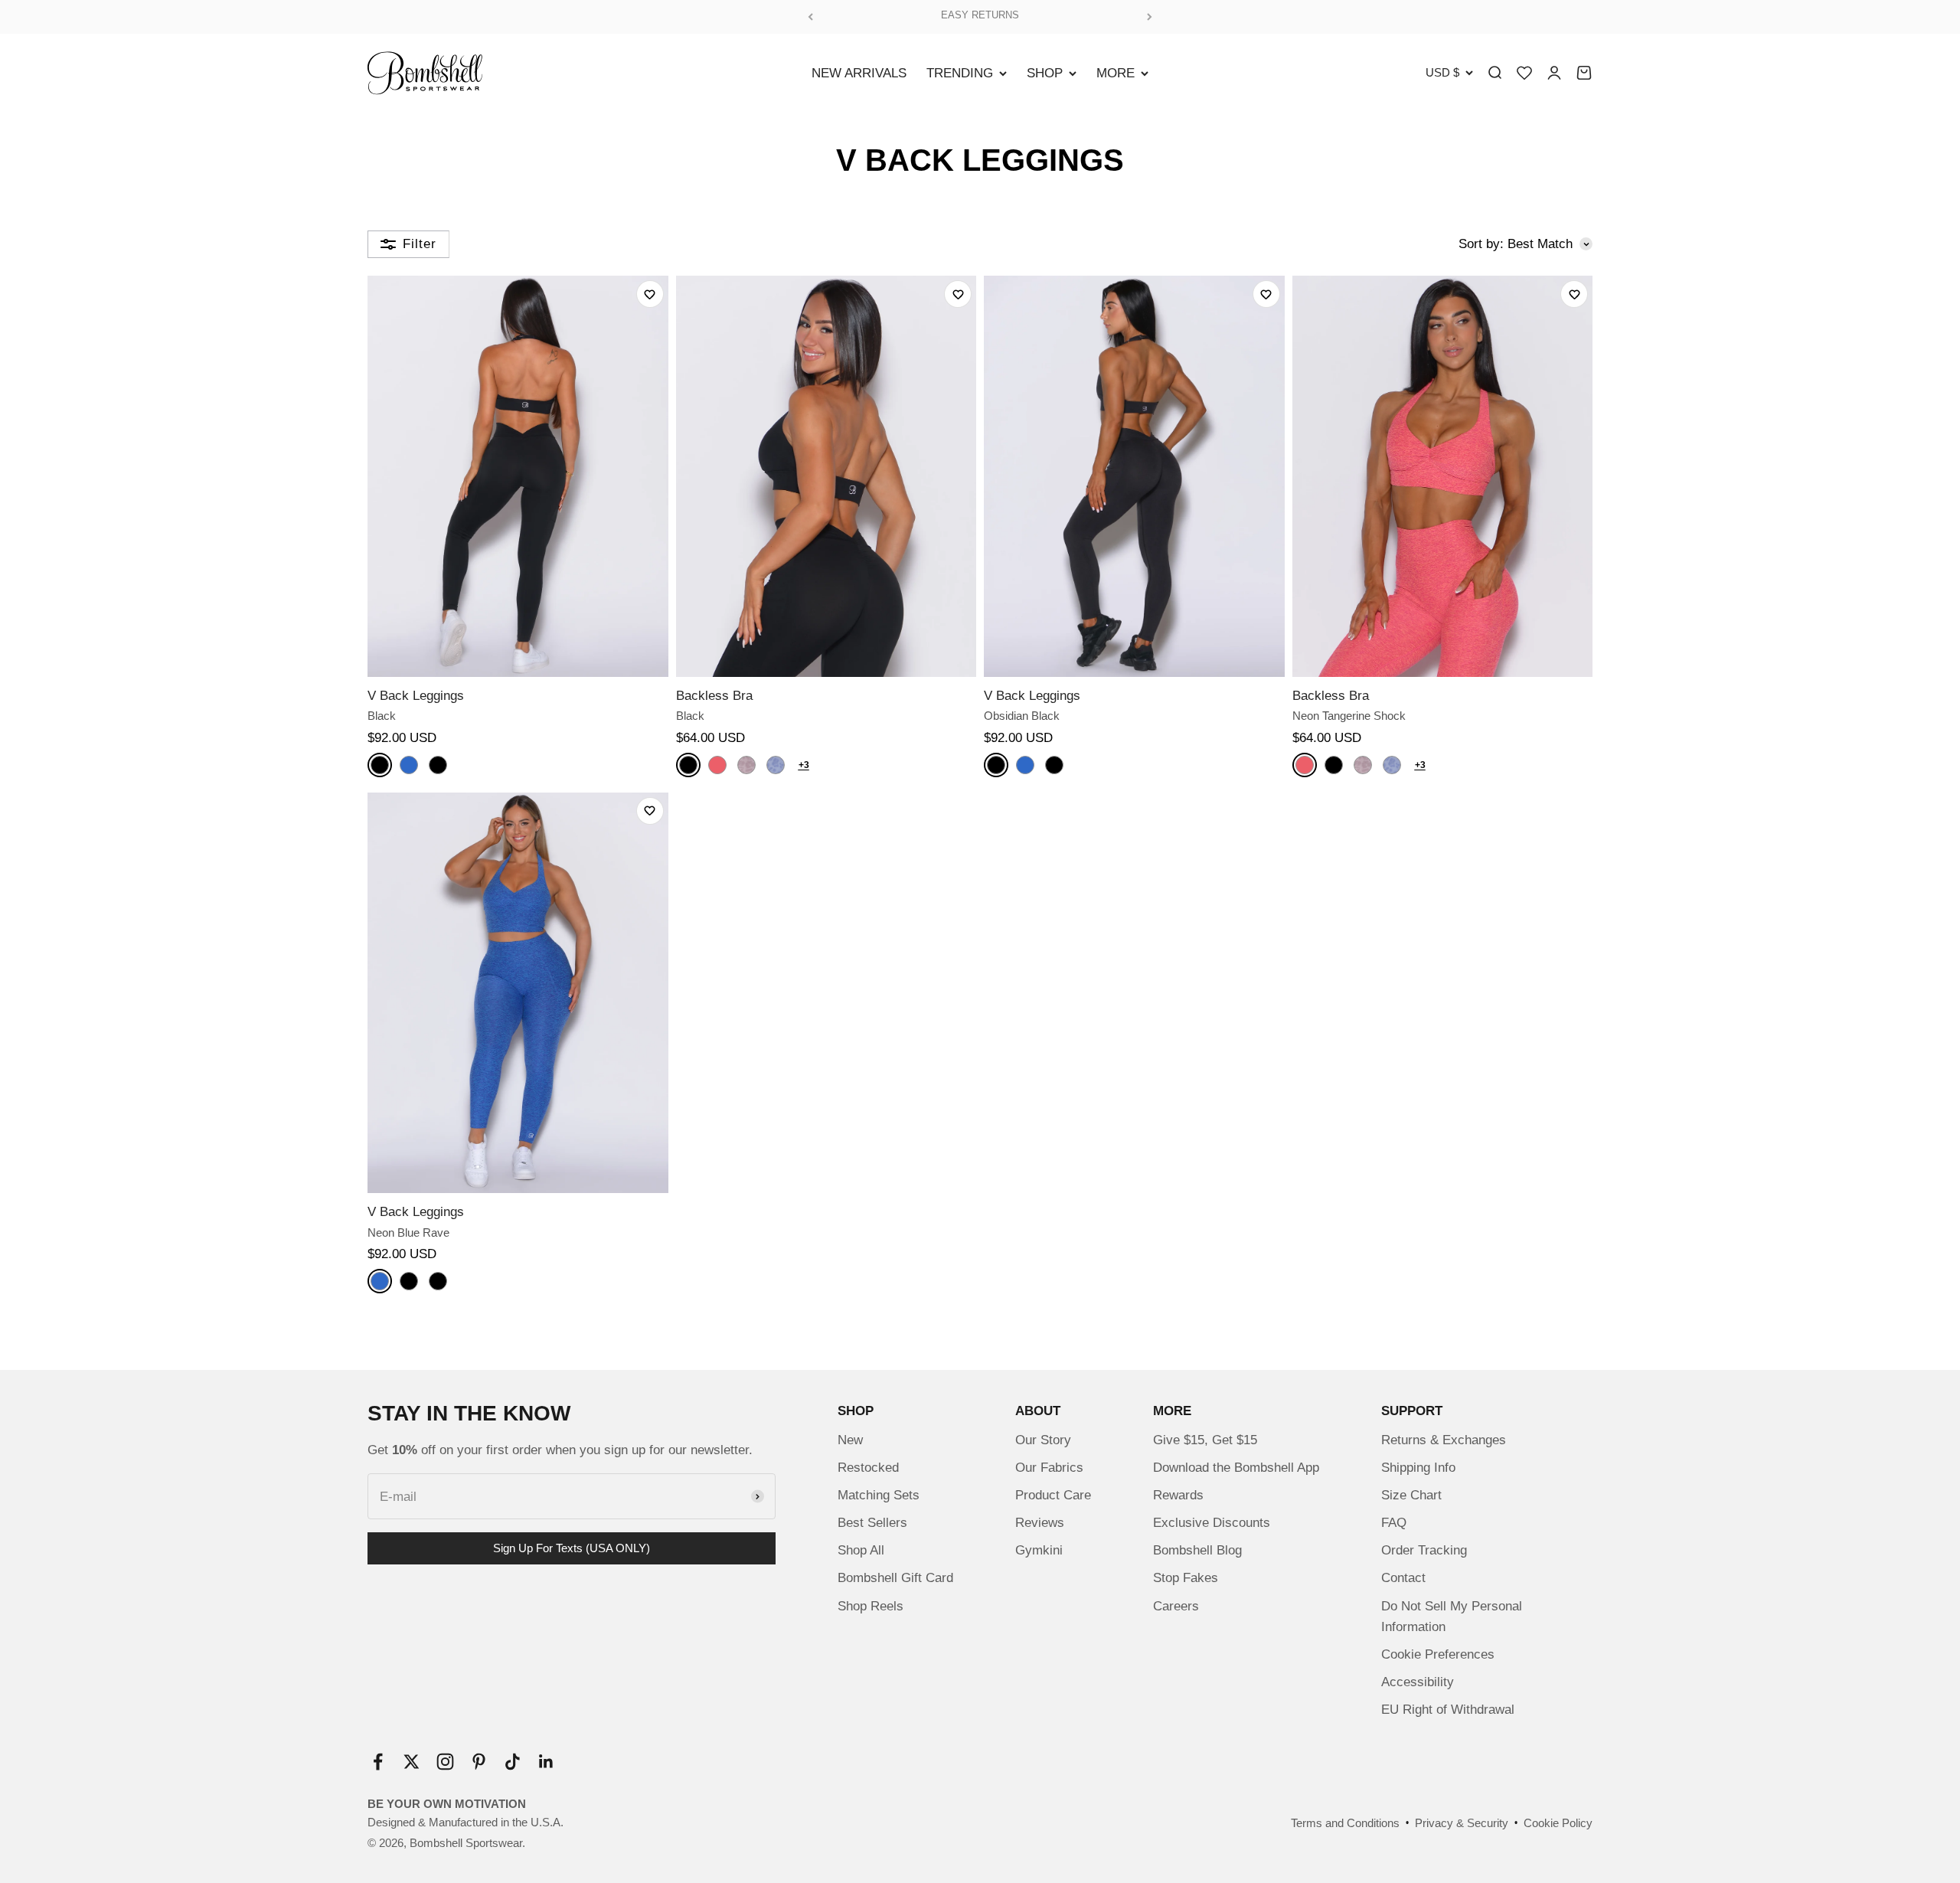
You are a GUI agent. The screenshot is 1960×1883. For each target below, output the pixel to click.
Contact (1403, 1578)
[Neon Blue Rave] (409, 765)
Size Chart (1411, 1495)
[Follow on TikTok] (513, 1762)
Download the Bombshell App (1236, 1468)
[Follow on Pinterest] (479, 1762)
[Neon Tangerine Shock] (717, 765)
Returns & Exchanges (1444, 1440)
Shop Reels (871, 1606)
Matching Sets (879, 1495)
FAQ (1394, 1523)
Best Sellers (872, 1523)
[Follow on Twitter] (412, 1762)
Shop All (861, 1550)
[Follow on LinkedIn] (546, 1762)
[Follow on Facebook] (378, 1762)
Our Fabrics (1049, 1468)
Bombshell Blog (1197, 1550)
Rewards (1178, 1495)
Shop (1045, 73)
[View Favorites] (1524, 73)
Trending (960, 73)
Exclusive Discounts (1212, 1523)
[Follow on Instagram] (445, 1762)
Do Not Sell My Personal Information (1452, 1617)
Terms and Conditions (1345, 1823)
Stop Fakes (1186, 1578)
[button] (650, 294)
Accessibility (1418, 1682)
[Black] (380, 765)
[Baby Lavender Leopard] (776, 765)
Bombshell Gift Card (895, 1578)
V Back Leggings (416, 696)
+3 (804, 765)
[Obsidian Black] (438, 765)
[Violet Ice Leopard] (746, 765)
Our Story (1043, 1440)
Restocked (868, 1468)
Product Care (1053, 1495)
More (1116, 73)
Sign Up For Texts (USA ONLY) (572, 1548)
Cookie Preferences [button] (1438, 1654)
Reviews (1040, 1523)
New (850, 1440)
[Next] (1150, 17)
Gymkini (1039, 1550)
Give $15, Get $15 (1205, 1440)
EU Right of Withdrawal (1448, 1710)
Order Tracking (1424, 1550)
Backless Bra (714, 696)
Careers (1176, 1606)
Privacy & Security (1462, 1823)
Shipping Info (1418, 1468)
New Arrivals (859, 73)
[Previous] (810, 17)
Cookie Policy (1558, 1823)
